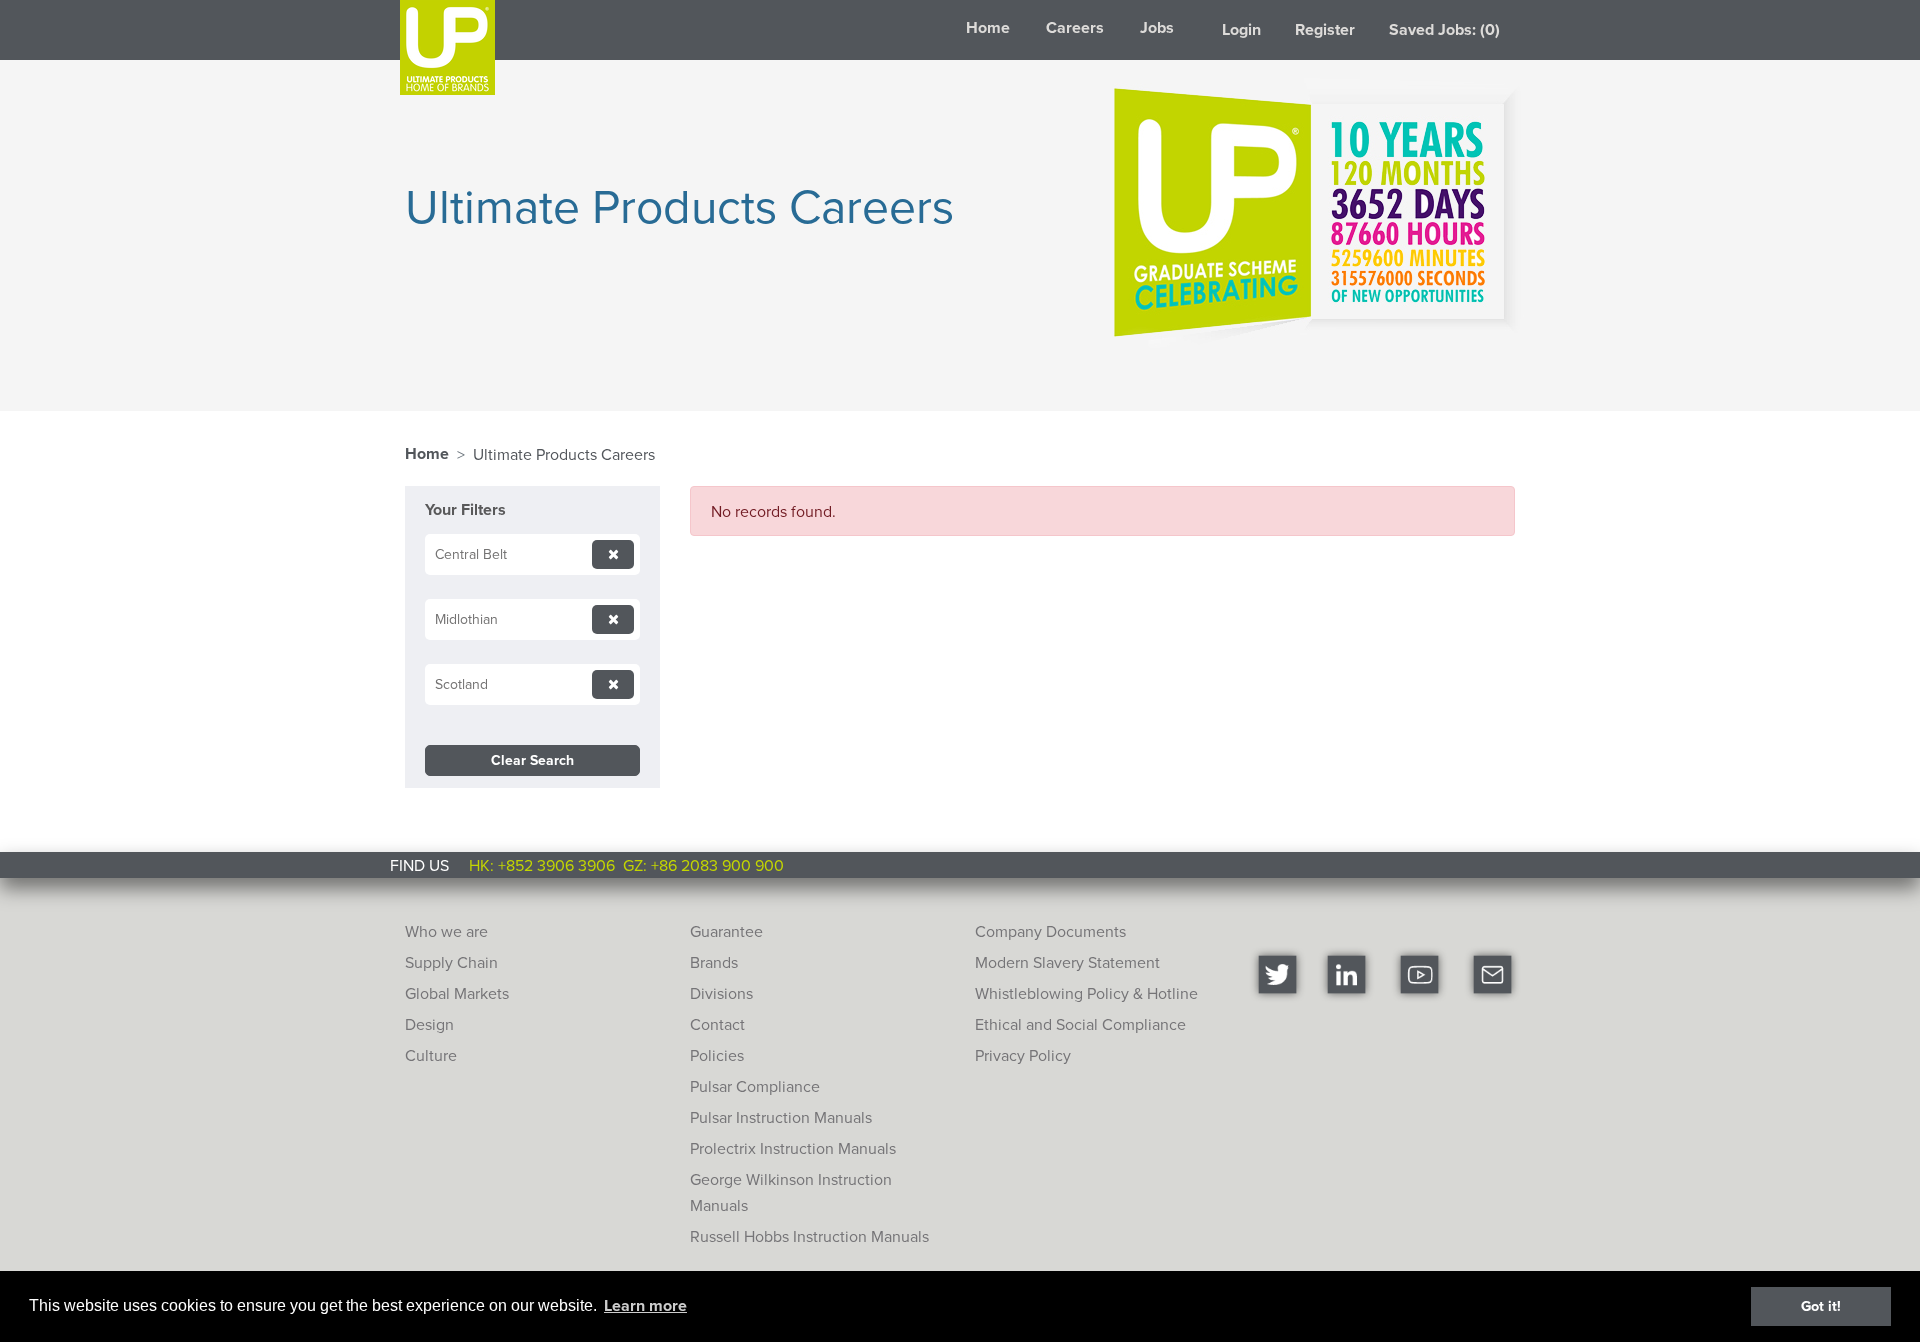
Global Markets (457, 993)
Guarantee (726, 931)
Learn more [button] (645, 1305)
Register (1325, 29)
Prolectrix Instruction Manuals (793, 1148)
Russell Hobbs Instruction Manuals (809, 1236)
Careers (1075, 27)
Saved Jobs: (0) (1444, 29)
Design (429, 1024)
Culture (431, 1055)
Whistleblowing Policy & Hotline (1086, 993)
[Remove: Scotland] (613, 684)
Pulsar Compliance (755, 1086)
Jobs (1157, 27)
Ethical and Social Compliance (1080, 1024)
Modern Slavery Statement (1067, 962)
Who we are (446, 931)
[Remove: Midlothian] (613, 619)
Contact (717, 1024)
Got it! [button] (1821, 1305)
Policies (717, 1055)
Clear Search (532, 760)
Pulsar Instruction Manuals (781, 1117)
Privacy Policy (1023, 1055)
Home (988, 27)
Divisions (721, 993)
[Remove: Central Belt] (613, 554)
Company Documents (1050, 931)
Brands (714, 962)
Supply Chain (451, 962)
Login (1241, 29)
